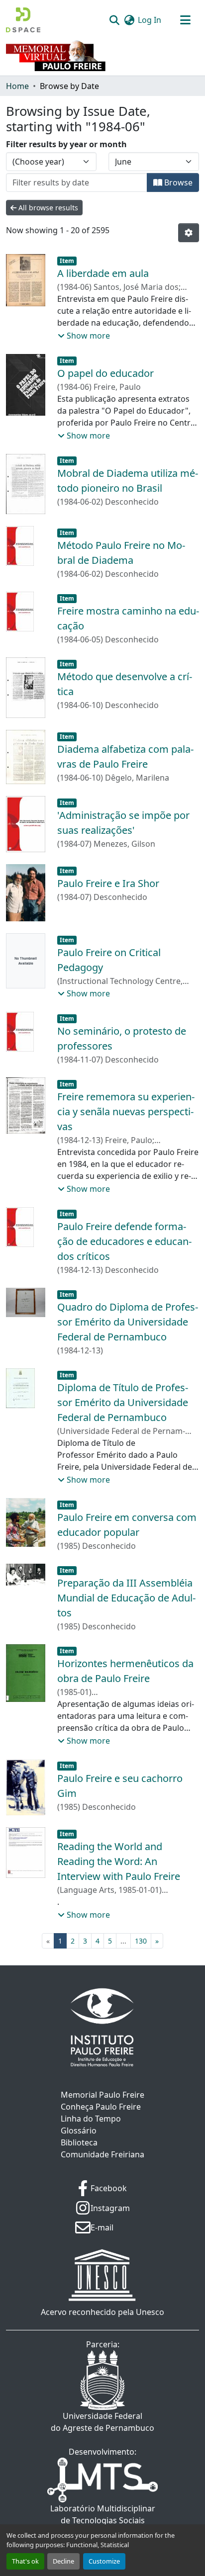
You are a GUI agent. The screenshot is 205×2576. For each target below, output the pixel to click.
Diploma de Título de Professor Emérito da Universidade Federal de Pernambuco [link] (123, 1402)
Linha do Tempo (91, 2119)
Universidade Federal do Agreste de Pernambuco (102, 2422)
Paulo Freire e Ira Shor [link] (108, 883)
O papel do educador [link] (105, 373)
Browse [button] (177, 182)
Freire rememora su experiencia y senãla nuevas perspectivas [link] (126, 1111)
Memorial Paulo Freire (102, 2095)
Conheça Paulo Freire (101, 2107)
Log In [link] (150, 20)
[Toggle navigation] (185, 20)
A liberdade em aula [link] (103, 273)
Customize (104, 2561)
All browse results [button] (47, 208)
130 (141, 1941)
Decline (63, 2561)
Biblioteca (79, 2142)
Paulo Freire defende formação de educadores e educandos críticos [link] (124, 1241)
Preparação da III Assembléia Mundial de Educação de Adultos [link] (126, 1598)
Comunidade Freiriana (102, 2154)
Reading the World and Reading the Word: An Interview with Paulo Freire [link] (119, 1861)
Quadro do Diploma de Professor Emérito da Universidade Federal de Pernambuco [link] (128, 1322)
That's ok (25, 2561)
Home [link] (17, 86)
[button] (23, 20)
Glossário (79, 2131)
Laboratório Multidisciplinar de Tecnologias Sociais (103, 2514)
